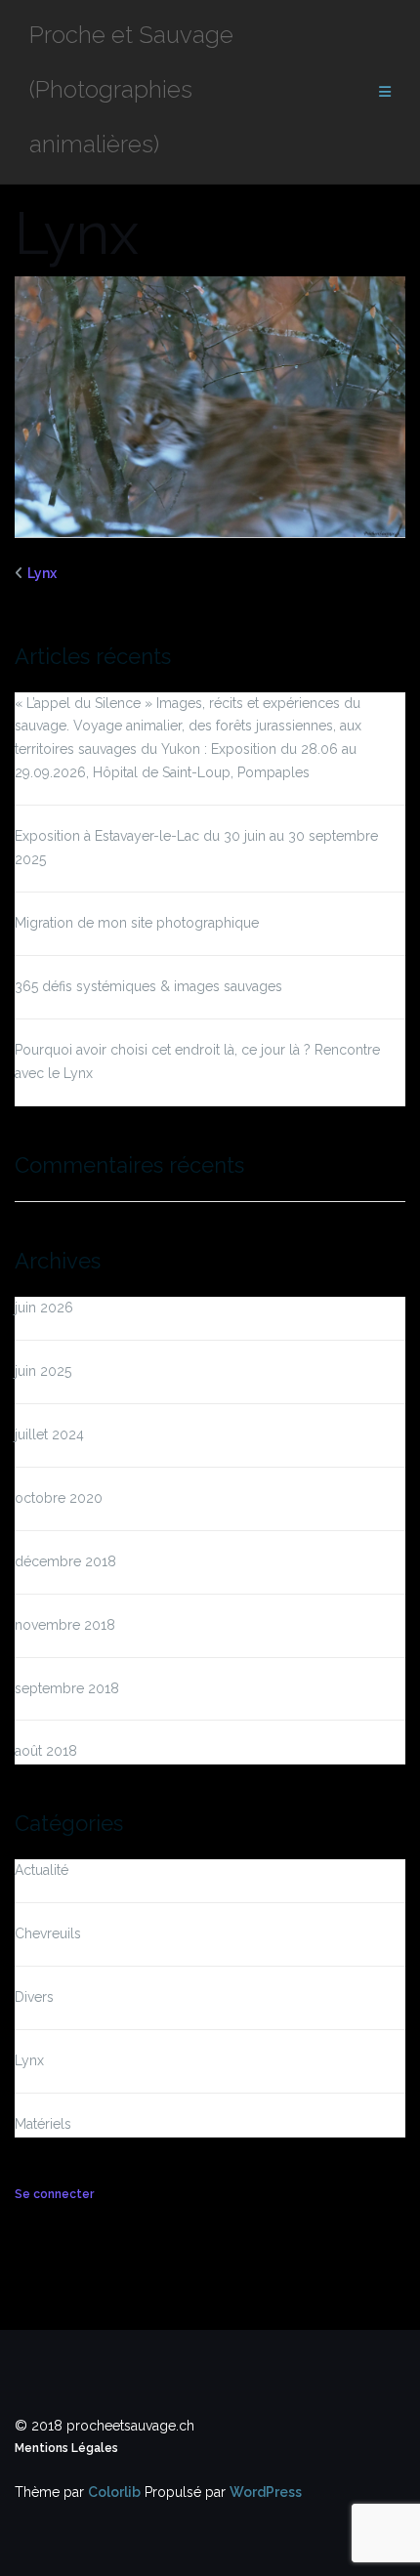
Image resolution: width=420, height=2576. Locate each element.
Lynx (42, 573)
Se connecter (54, 2194)
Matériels (43, 2124)
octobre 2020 (59, 1498)
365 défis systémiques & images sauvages (148, 986)
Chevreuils (48, 1933)
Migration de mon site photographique (137, 923)
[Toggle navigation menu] (385, 92)
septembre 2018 (67, 1688)
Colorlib (114, 2492)
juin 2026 (44, 1308)
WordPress (266, 2492)
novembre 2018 (65, 1625)
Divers (34, 1997)
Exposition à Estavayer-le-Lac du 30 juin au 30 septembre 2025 (196, 848)
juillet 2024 (49, 1434)
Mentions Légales (66, 2448)
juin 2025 (43, 1371)
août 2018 (46, 1751)
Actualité (42, 1870)
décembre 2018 (65, 1561)
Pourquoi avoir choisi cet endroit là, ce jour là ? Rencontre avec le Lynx (197, 1061)
